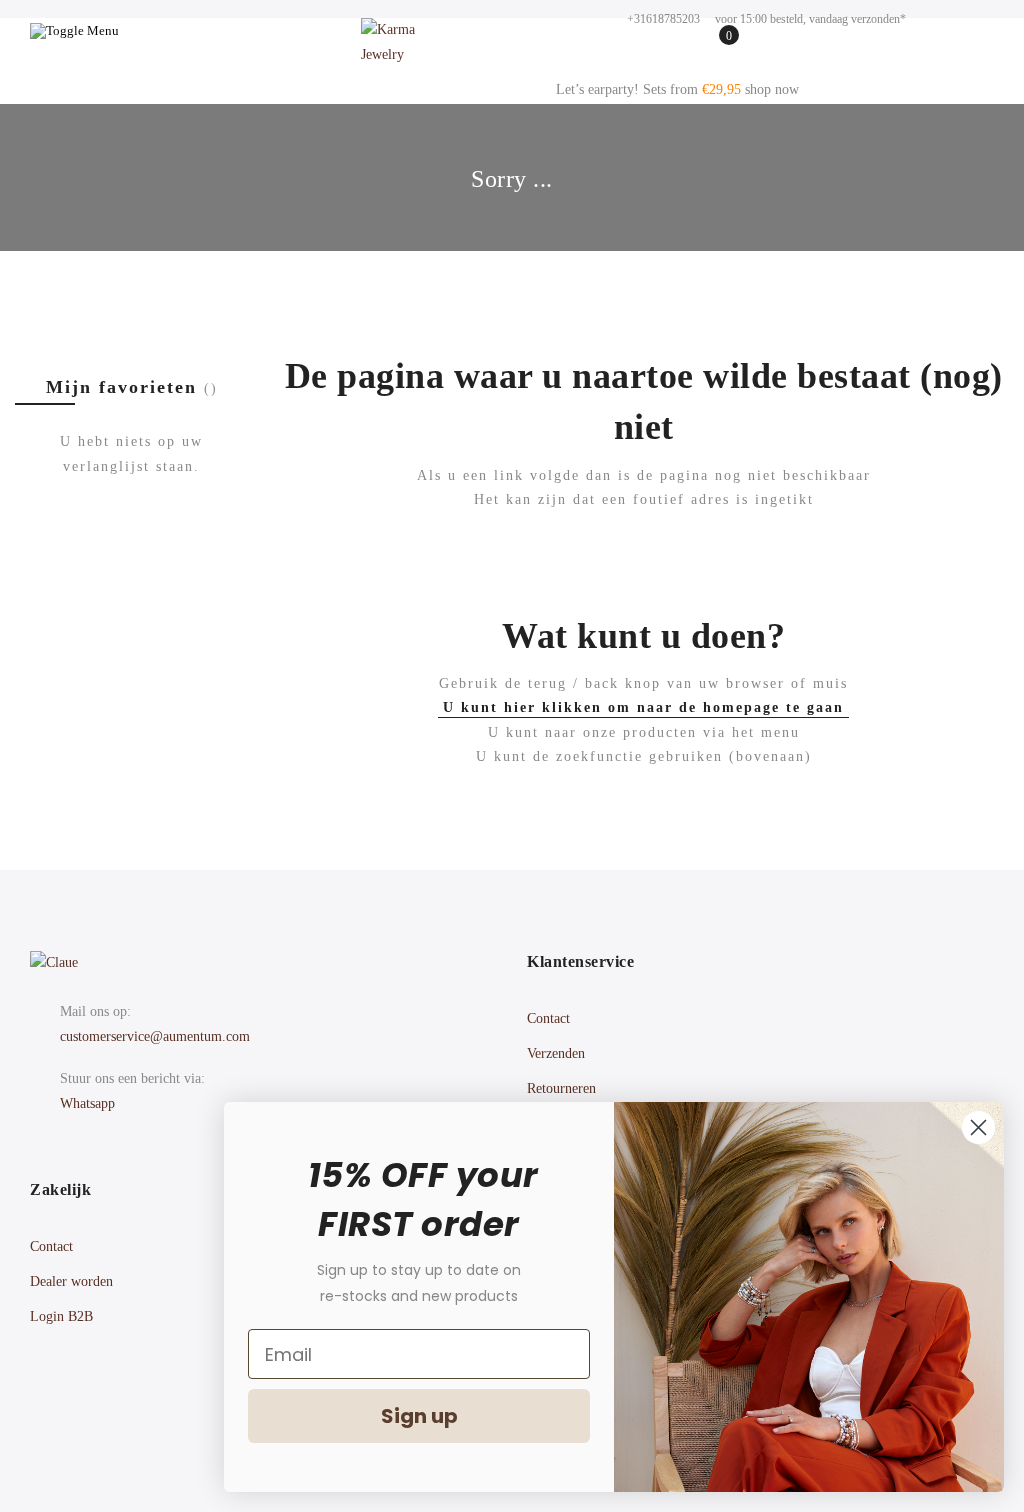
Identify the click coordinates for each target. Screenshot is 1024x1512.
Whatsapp (87, 1103)
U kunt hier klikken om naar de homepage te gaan (643, 707)
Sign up (419, 1416)
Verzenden (556, 1053)
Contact (548, 1018)
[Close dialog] (978, 1127)
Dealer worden (71, 1281)
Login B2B (61, 1316)
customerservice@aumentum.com (155, 1036)
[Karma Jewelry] (406, 48)
